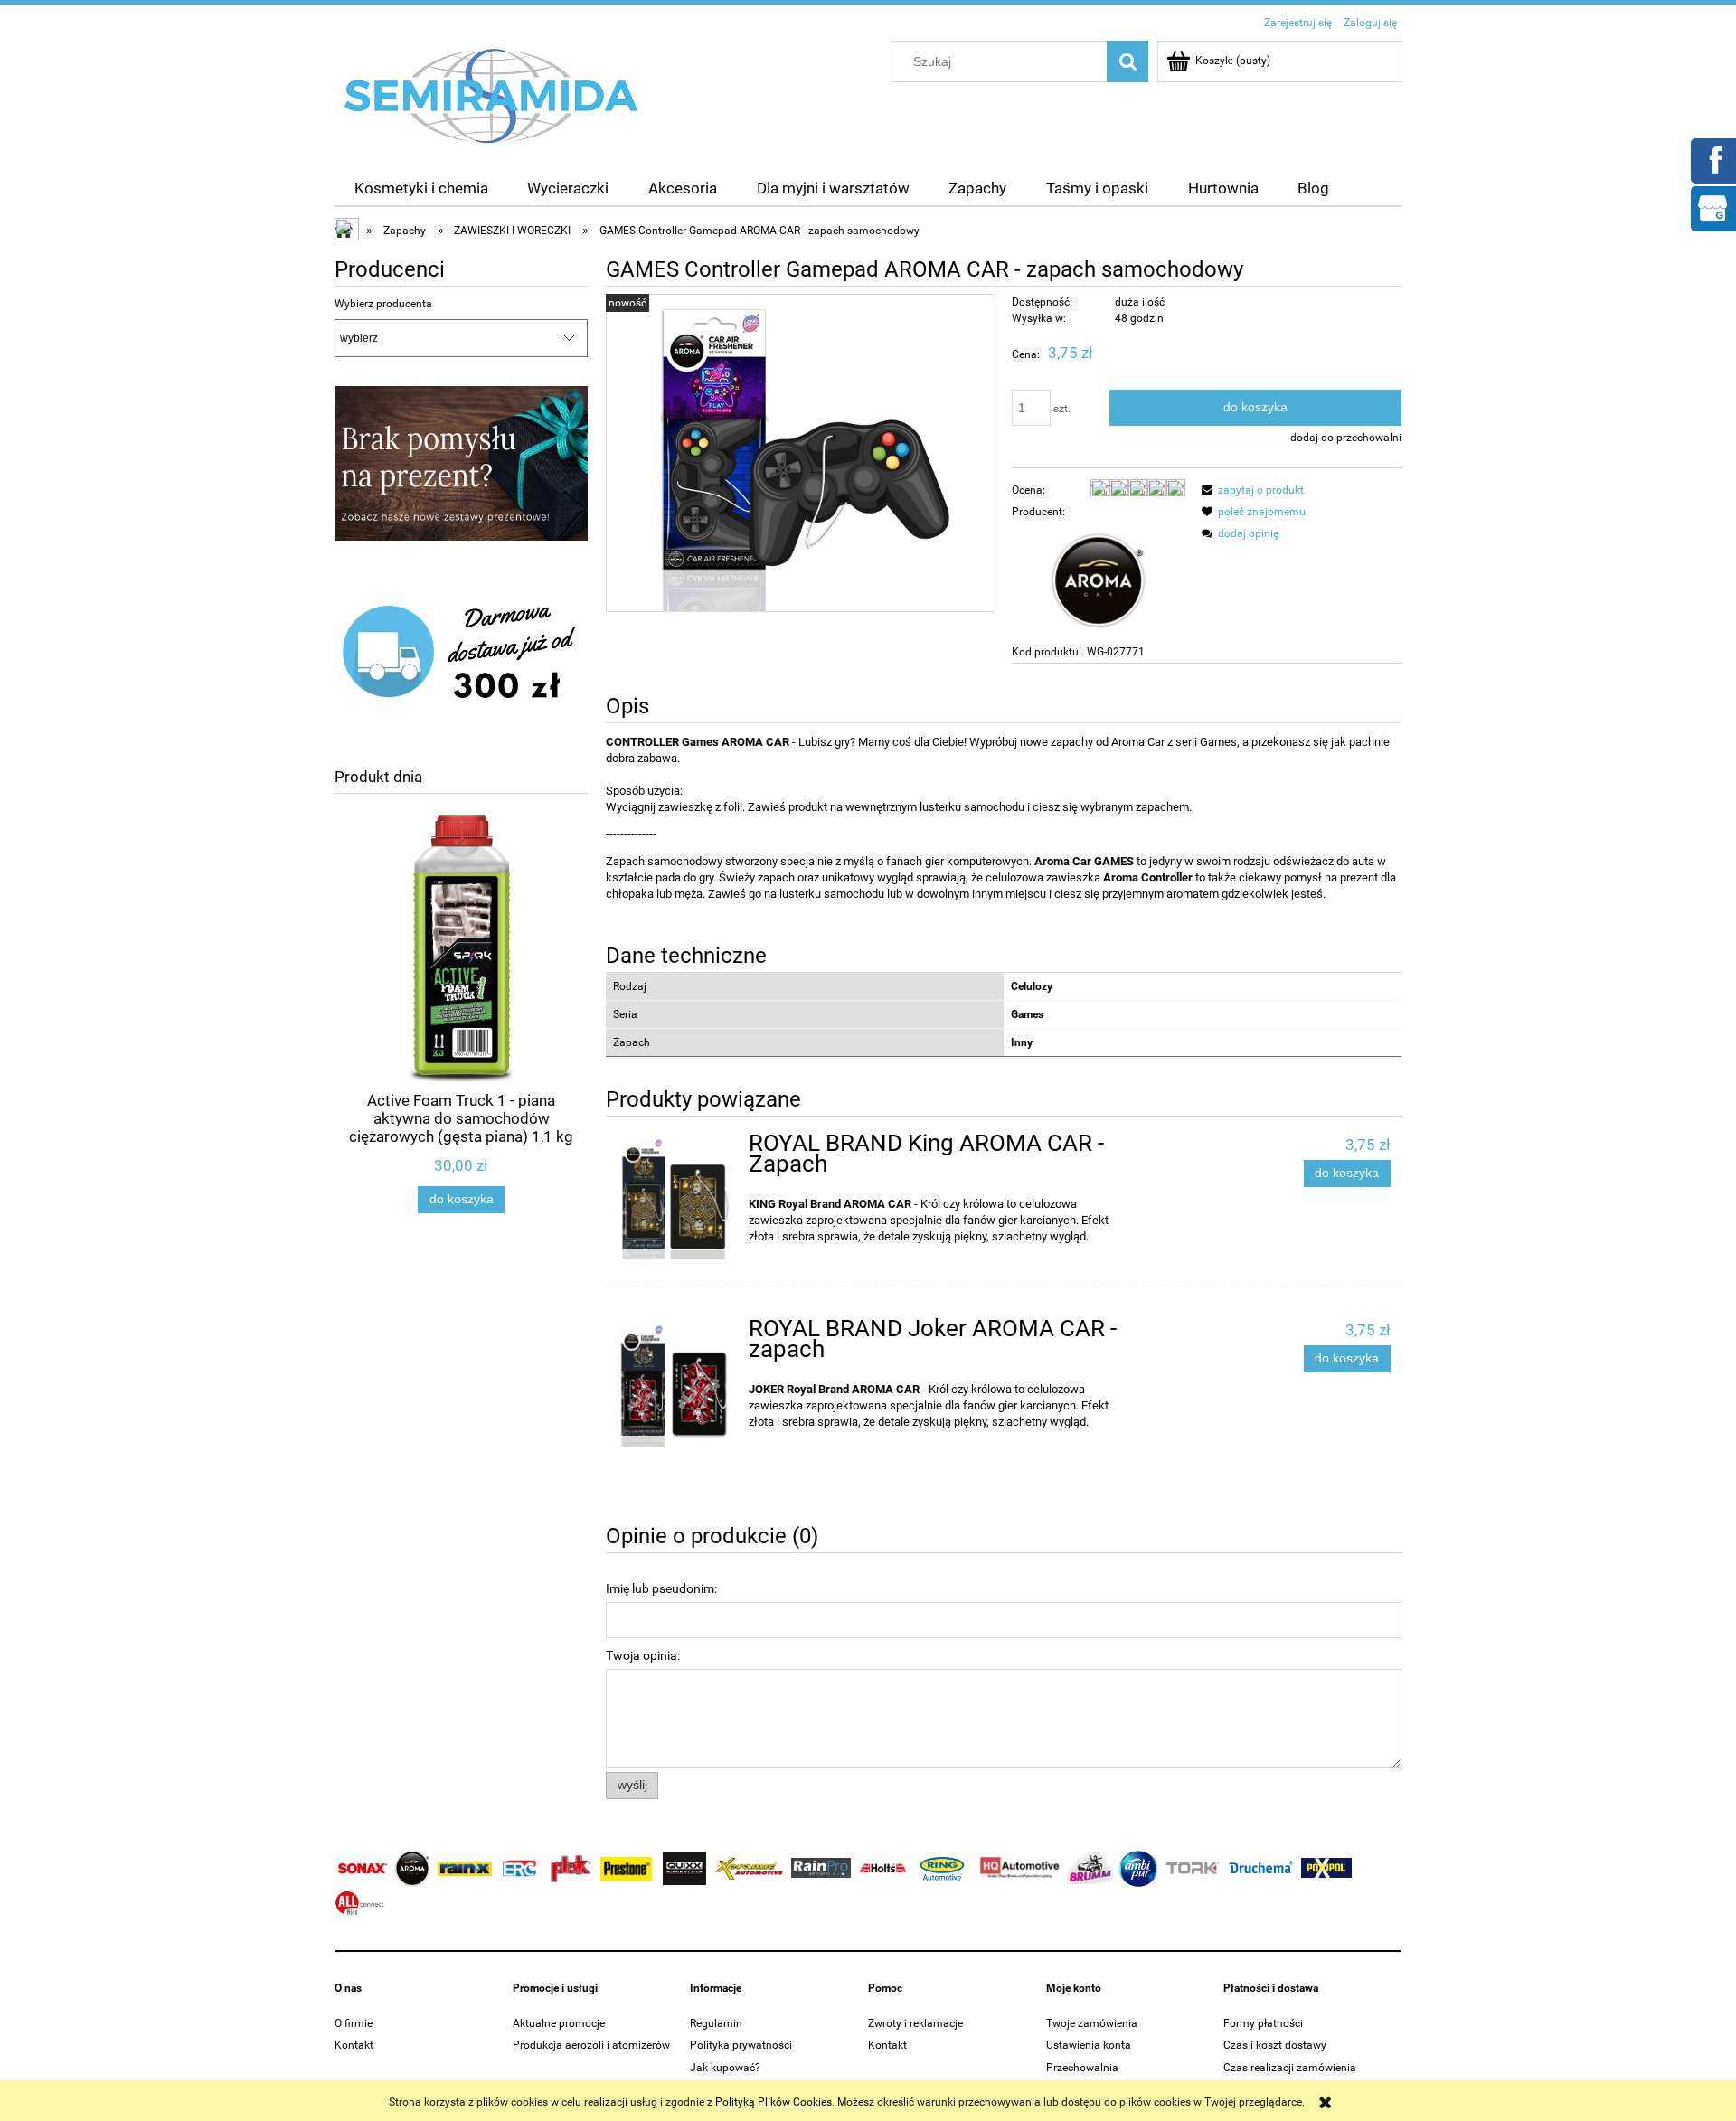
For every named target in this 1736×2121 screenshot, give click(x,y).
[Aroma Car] (1099, 581)
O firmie (354, 2023)
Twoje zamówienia (1092, 2023)
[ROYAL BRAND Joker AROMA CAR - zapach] (674, 1383)
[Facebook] (1712, 159)
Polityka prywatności (741, 2045)
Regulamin (716, 2023)
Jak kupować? (725, 2068)
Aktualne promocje (559, 2023)
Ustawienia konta (1089, 2045)
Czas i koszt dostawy (1275, 2045)
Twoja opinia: (643, 1655)
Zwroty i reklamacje (915, 2023)
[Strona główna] (492, 95)
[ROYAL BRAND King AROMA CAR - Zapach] (674, 1197)
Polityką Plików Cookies (774, 2102)
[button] (1250, 490)
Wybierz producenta (383, 304)
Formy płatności (1263, 2023)
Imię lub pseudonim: (661, 1588)
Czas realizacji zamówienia (1290, 2068)
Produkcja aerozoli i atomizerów (591, 2045)
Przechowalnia (1082, 2068)
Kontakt (354, 2045)
